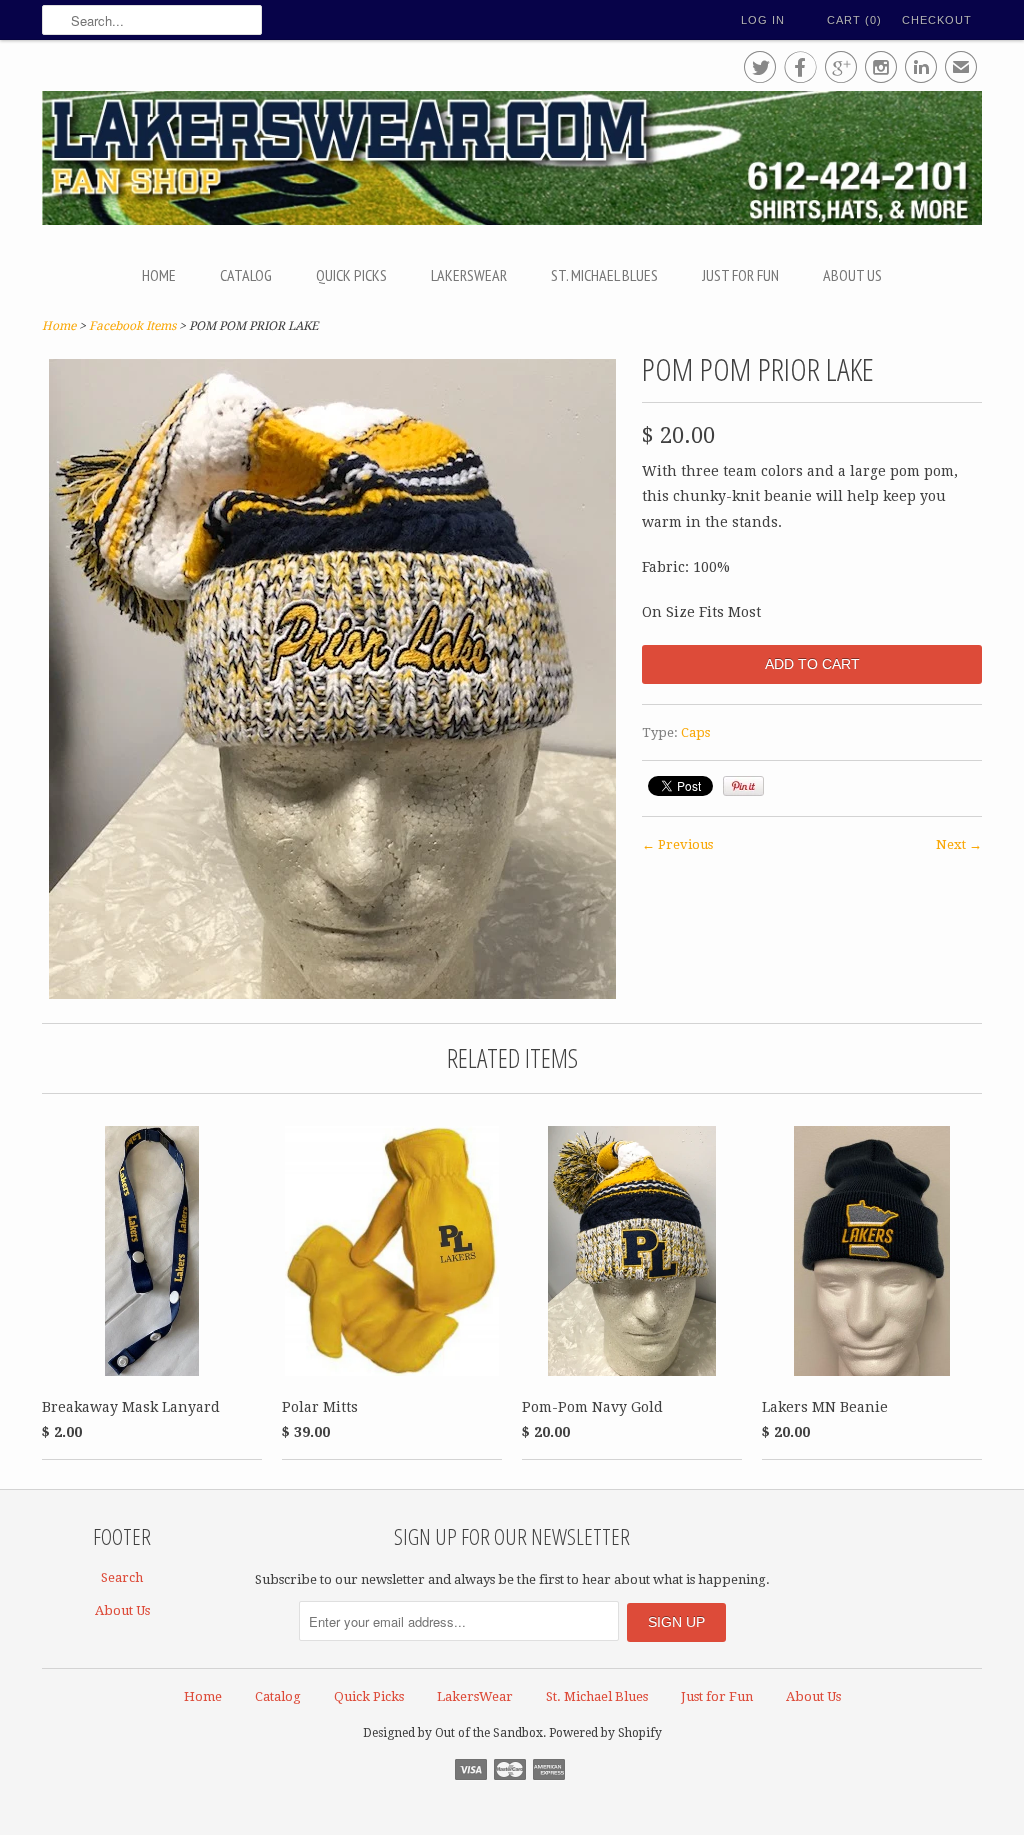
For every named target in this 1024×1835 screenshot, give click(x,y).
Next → (959, 844)
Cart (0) (854, 20)
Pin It (743, 786)
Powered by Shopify (605, 1733)
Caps (695, 732)
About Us (852, 275)
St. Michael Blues (604, 275)
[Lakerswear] (512, 161)
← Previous (677, 844)
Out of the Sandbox (489, 1733)
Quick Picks (351, 275)
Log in (763, 20)
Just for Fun (740, 275)
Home (159, 275)
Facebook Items (132, 326)
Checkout (937, 20)
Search (122, 1577)
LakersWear (469, 275)
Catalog (246, 275)
